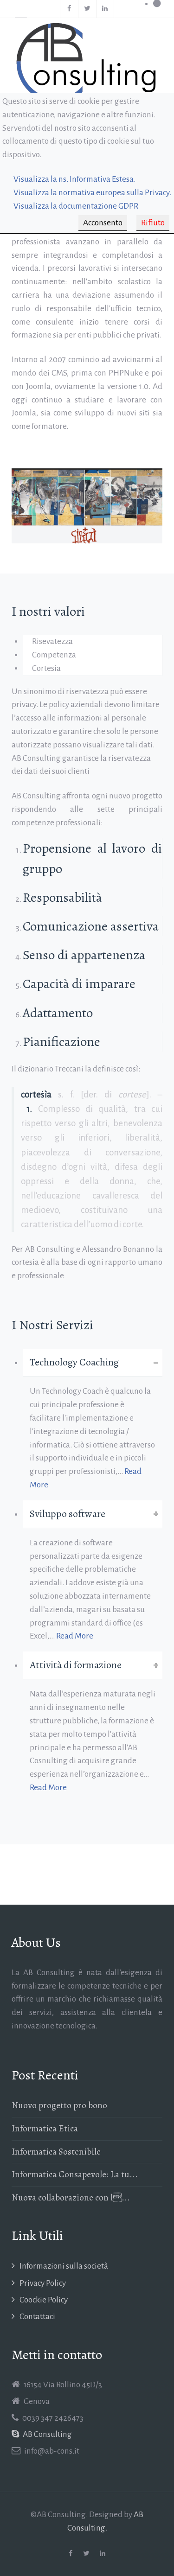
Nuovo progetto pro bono (59, 2105)
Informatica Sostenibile (56, 2152)
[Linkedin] (105, 9)
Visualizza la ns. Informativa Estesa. (74, 179)
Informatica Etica (45, 2128)
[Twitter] (87, 9)
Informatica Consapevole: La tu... (75, 2174)
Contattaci (37, 2317)
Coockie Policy (44, 2300)
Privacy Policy (43, 2283)
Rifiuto (153, 223)
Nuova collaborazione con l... (71, 2197)
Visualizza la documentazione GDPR (76, 206)
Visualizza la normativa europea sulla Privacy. (92, 193)
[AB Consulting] (87, 63)
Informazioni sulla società (64, 2266)
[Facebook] (69, 9)
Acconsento (103, 223)
